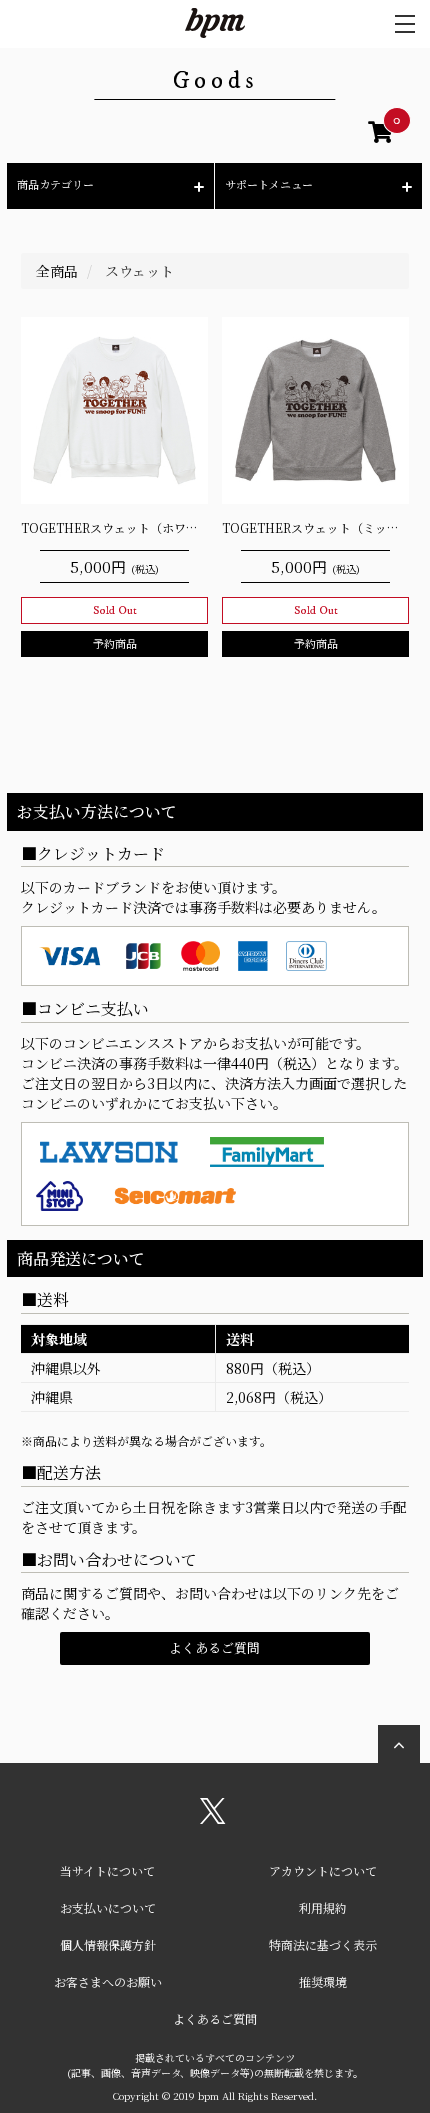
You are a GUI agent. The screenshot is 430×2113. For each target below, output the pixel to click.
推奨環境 (323, 1981)
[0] (380, 135)
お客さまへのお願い (108, 1981)
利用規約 (323, 1907)
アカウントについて (323, 1870)
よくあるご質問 (214, 1647)
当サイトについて (107, 1870)
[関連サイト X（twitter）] (213, 1818)
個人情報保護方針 (108, 1944)
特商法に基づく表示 (323, 1944)
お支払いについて (108, 1907)
